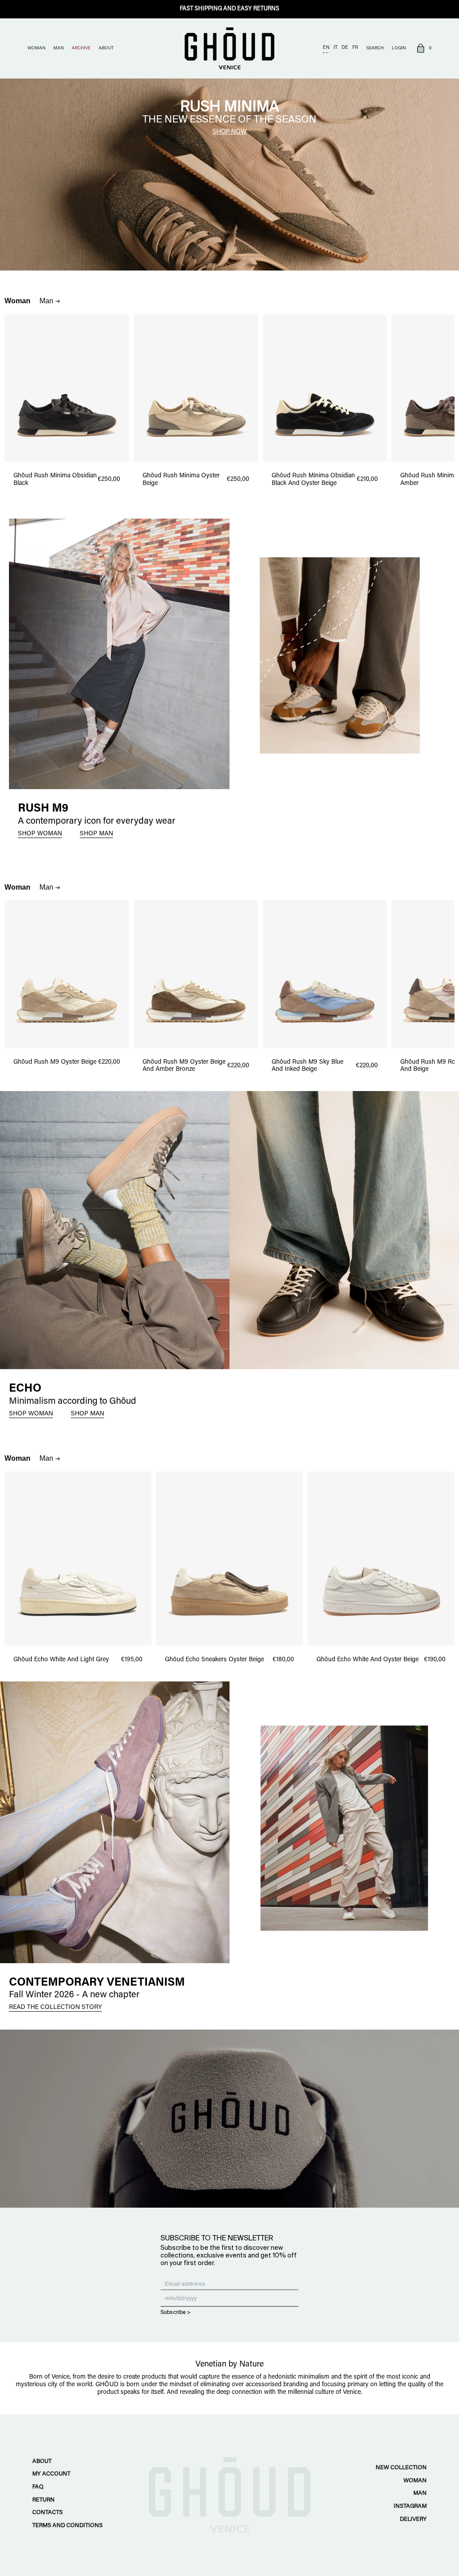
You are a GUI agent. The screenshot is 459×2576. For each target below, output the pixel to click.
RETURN (43, 2500)
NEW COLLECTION (401, 2468)
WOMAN (36, 48)
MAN (58, 48)
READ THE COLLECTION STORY (55, 2008)
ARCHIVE (81, 48)
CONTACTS (48, 2513)
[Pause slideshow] (4, 82)
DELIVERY (413, 2519)
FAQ (38, 2487)
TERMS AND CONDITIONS (67, 2526)
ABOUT (106, 48)
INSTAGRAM (410, 2506)
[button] (423, 49)
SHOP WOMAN (40, 834)
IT (336, 48)
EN (326, 48)
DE (345, 48)
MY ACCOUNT (51, 2474)
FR (355, 48)
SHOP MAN (96, 834)
